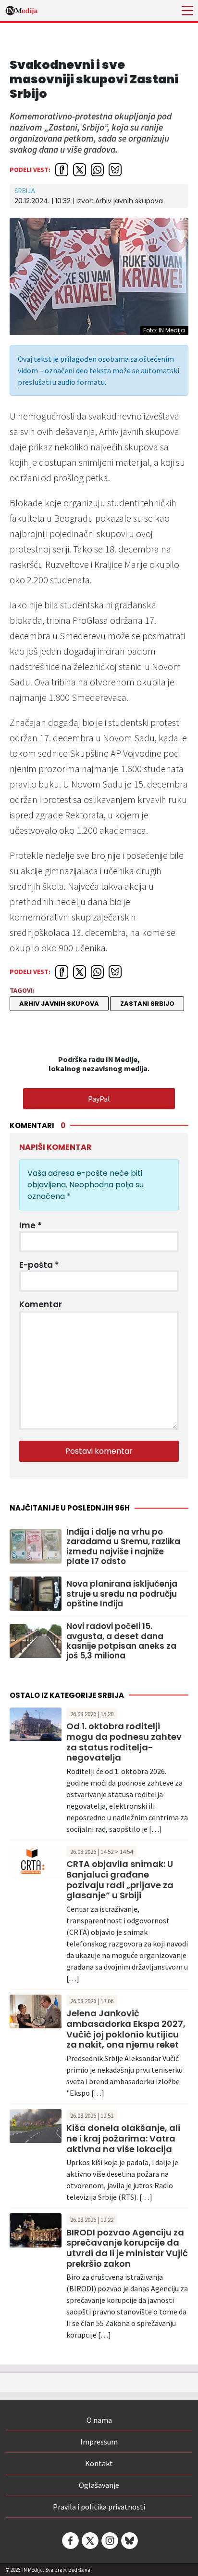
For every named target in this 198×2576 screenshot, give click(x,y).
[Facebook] (70, 2541)
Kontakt (99, 2463)
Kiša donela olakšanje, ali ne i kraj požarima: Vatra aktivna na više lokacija (123, 2138)
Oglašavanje (99, 2485)
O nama (99, 2420)
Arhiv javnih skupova (59, 1004)
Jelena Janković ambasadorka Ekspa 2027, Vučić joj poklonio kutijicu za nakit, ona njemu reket (126, 2029)
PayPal (99, 1099)
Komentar (41, 1304)
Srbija (25, 191)
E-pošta (39, 1265)
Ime (31, 1225)
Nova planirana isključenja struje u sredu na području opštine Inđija (122, 1594)
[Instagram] (109, 2541)
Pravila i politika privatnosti (99, 2507)
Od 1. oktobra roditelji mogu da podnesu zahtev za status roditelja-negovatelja (124, 1742)
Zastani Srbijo (147, 1004)
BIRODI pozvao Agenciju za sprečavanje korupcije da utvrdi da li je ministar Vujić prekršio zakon (127, 2248)
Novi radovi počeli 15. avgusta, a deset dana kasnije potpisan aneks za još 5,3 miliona (121, 1641)
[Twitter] (89, 2541)
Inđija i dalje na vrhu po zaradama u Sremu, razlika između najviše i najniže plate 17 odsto (123, 1547)
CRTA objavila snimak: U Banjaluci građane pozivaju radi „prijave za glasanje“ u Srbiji (120, 1879)
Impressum (99, 2442)
